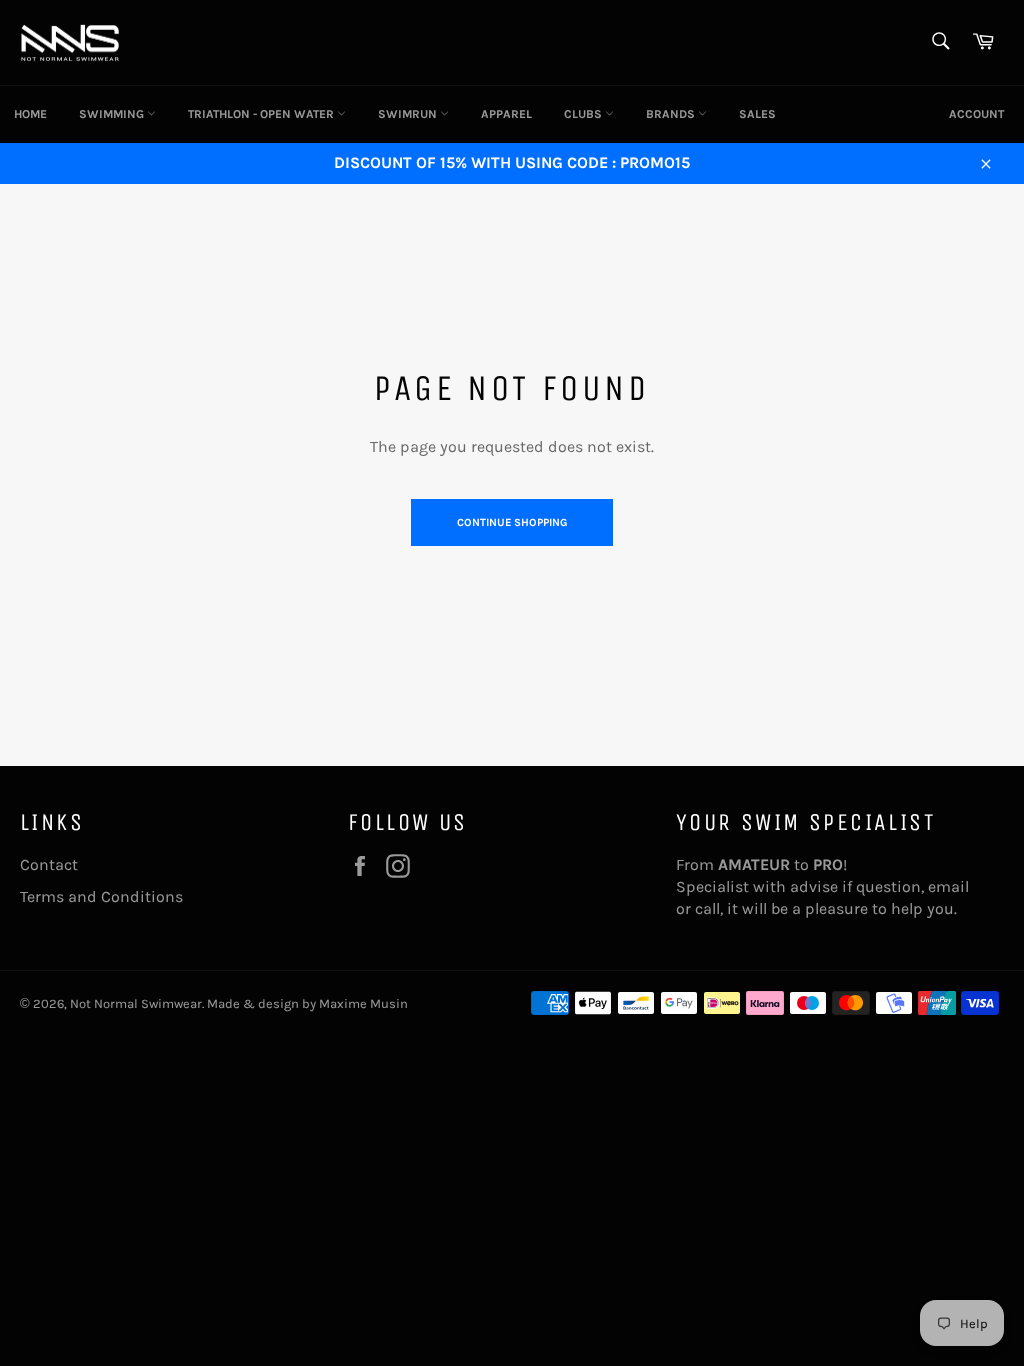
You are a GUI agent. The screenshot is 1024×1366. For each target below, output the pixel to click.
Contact (49, 864)
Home (30, 114)
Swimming (113, 114)
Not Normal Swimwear (136, 1003)
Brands (672, 114)
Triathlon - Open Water (262, 114)
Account (976, 114)
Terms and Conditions (101, 896)
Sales (757, 114)
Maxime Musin (363, 1003)
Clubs (584, 114)
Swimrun (409, 114)
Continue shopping (512, 522)
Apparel (506, 114)
